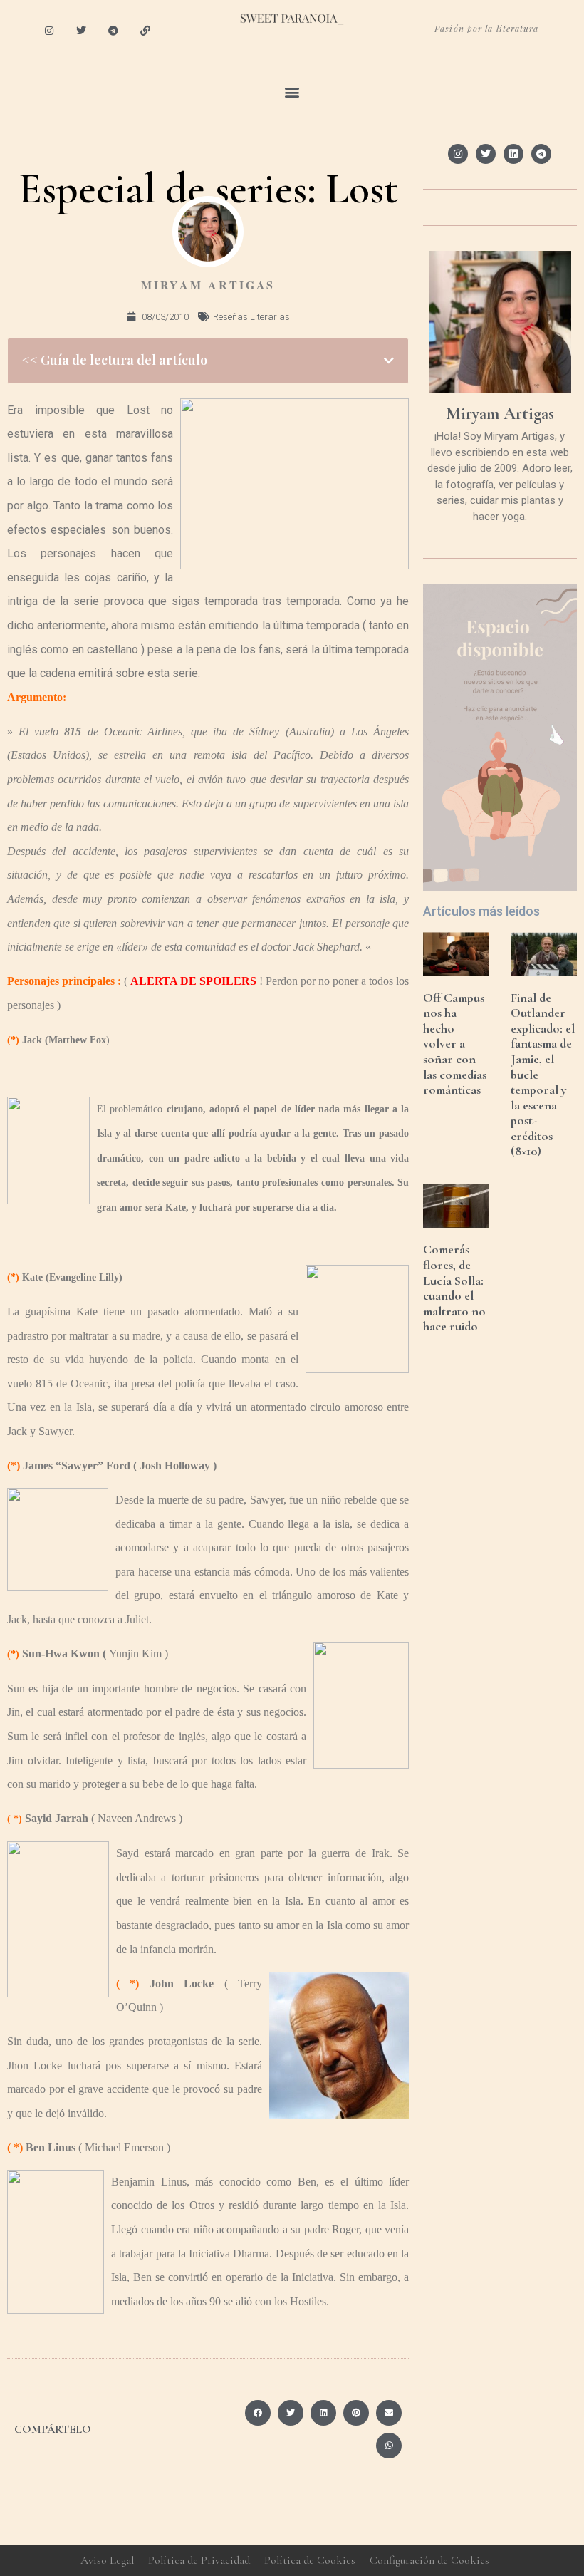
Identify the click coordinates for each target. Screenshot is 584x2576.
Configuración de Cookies (429, 2560)
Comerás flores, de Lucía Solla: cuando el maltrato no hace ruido (454, 1288)
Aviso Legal (107, 2560)
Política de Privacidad (199, 2560)
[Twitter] (82, 31)
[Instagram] (49, 31)
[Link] (145, 31)
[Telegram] (114, 31)
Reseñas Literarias (251, 317)
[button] (292, 92)
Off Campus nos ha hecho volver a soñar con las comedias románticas (455, 1044)
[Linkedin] (513, 154)
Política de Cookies (310, 2560)
